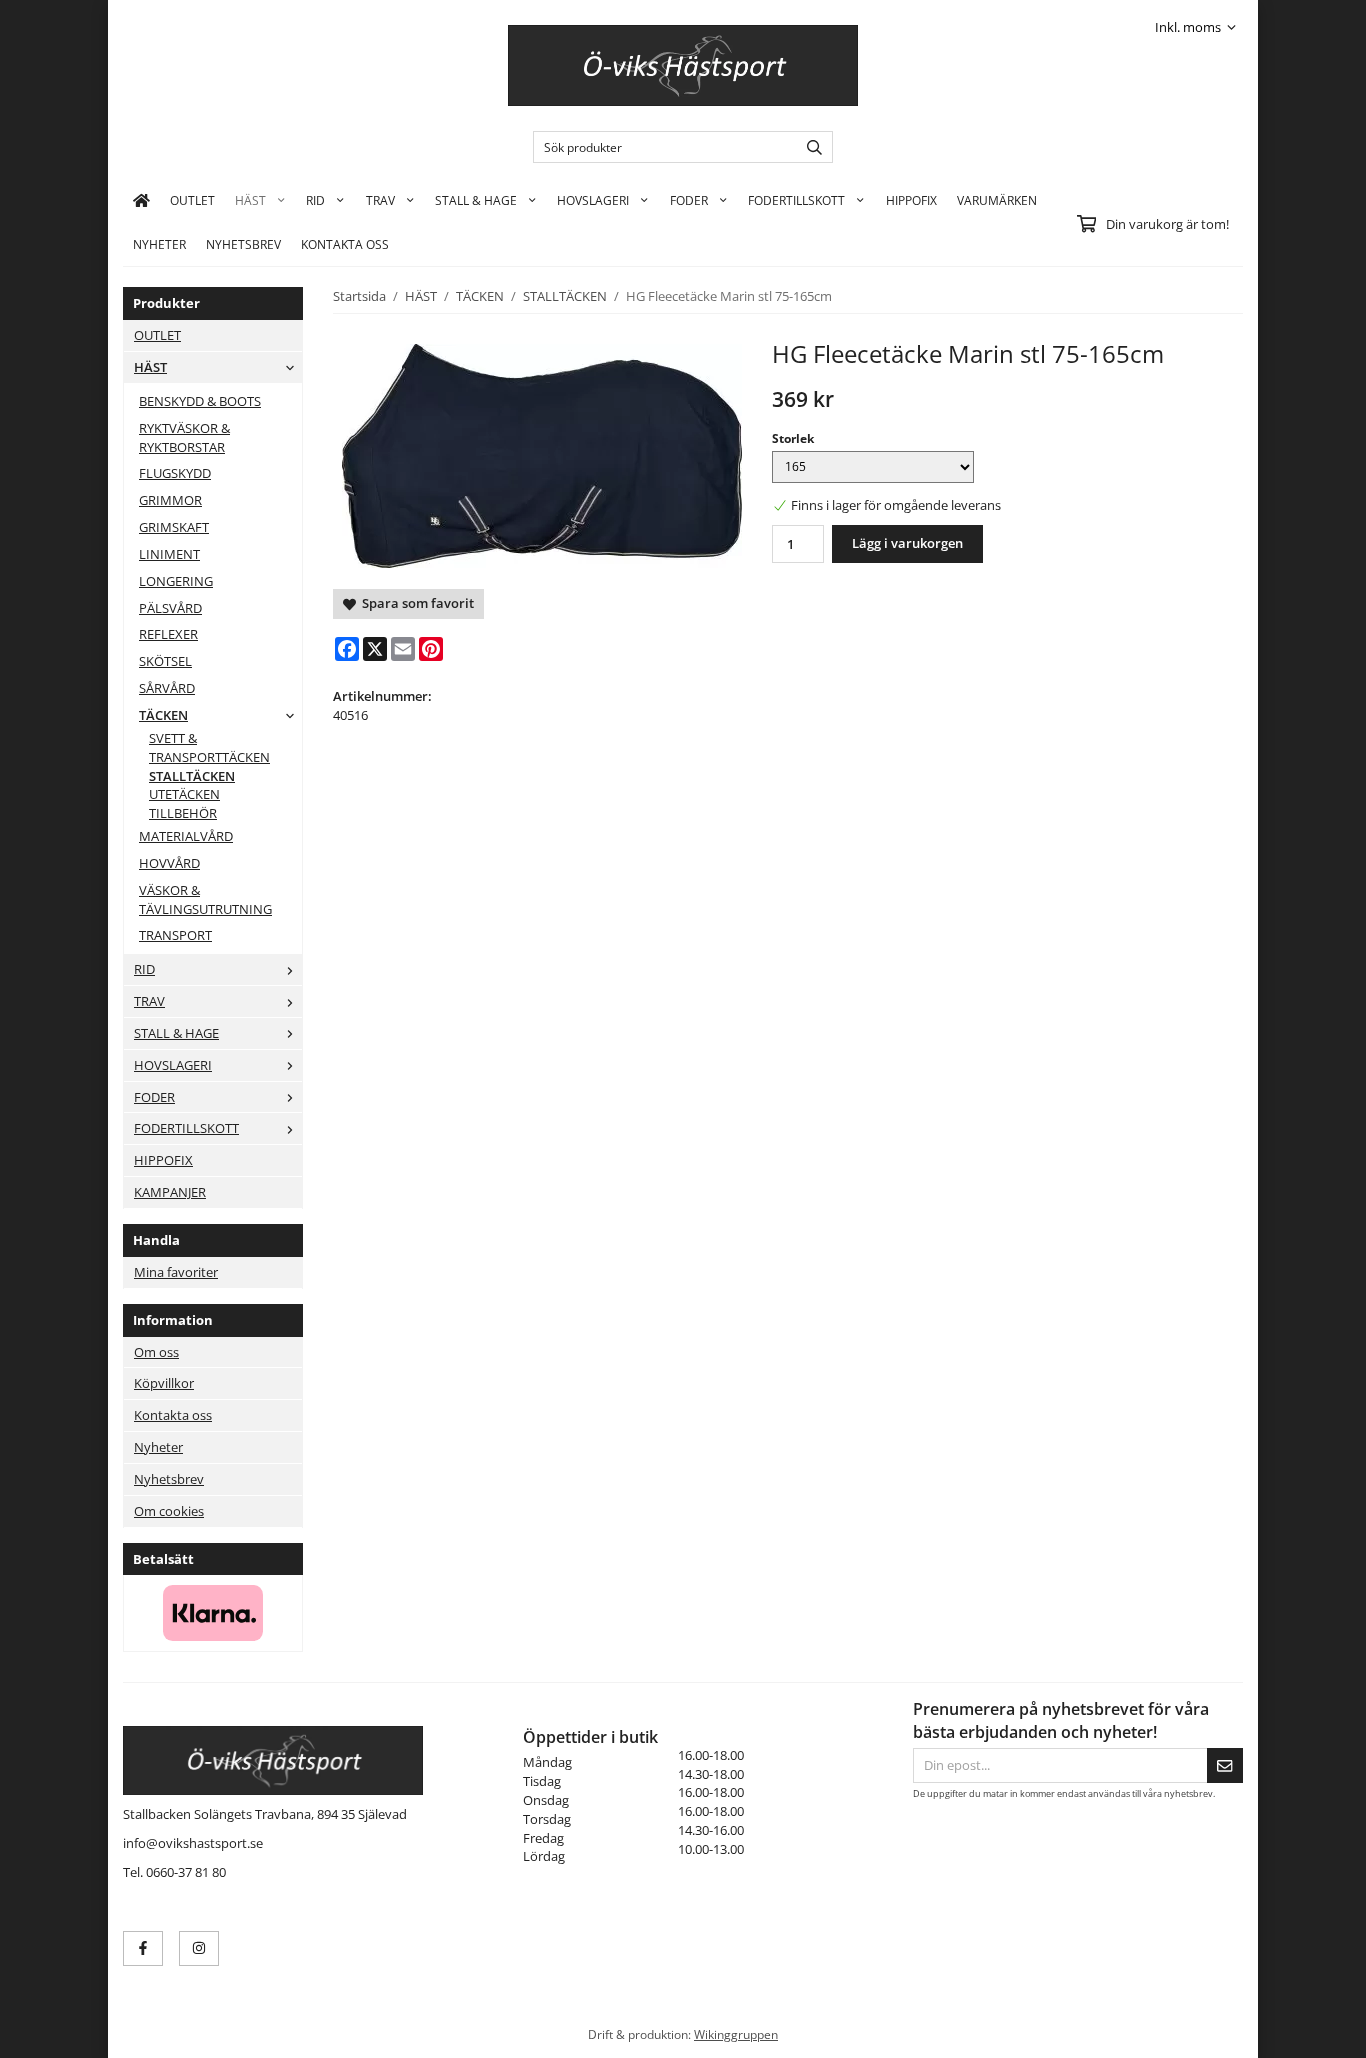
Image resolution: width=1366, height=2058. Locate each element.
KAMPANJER (170, 1192)
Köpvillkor (164, 1383)
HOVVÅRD (169, 863)
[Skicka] (1225, 1765)
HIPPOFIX (911, 200)
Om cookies (169, 1511)
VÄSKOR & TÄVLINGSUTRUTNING (205, 899)
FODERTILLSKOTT (796, 200)
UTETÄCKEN (184, 794)
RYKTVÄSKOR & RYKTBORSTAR (184, 437)
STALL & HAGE (476, 200)
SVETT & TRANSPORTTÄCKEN (209, 747)
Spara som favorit (415, 603)
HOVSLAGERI (593, 200)
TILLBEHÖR (183, 813)
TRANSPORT (175, 935)
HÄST (250, 200)
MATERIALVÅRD (186, 836)
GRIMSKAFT (174, 527)
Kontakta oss (173, 1415)
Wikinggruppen (736, 2034)
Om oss (156, 1352)
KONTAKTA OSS (345, 244)
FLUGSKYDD (175, 473)
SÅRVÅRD (167, 688)
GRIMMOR (170, 500)
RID (315, 200)
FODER (689, 200)
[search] (809, 147)
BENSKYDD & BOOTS (200, 401)
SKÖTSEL (165, 661)
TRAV (380, 200)
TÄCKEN (163, 715)
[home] (141, 200)
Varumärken (997, 200)
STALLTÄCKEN (192, 776)
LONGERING (176, 581)
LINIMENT (169, 554)
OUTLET (192, 200)
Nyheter (159, 244)
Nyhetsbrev (243, 244)
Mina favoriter (176, 1272)
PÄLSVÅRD (170, 608)
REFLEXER (168, 634)
